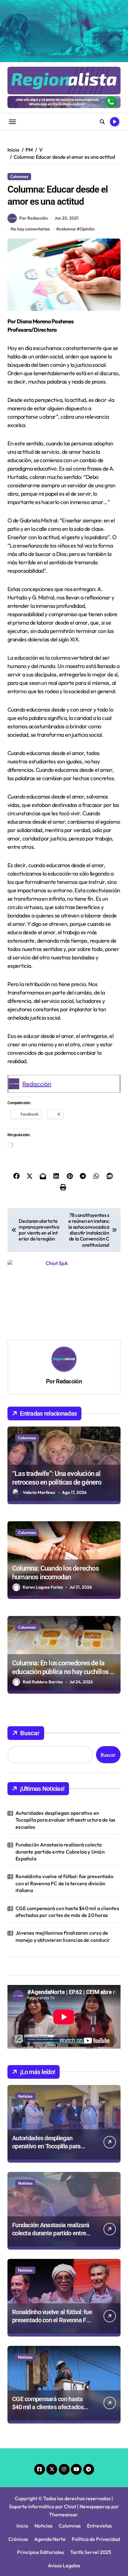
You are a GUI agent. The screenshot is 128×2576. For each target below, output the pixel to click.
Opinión (87, 229)
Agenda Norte (50, 2461)
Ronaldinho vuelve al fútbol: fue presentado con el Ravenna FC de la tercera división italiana (64, 1806)
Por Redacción (34, 218)
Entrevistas (99, 2448)
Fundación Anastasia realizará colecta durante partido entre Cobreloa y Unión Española (60, 1774)
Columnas (19, 176)
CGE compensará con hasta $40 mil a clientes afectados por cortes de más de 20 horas (67, 1834)
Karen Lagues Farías (43, 1509)
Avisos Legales (64, 2488)
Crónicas (18, 2461)
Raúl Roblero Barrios (43, 1604)
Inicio (22, 2448)
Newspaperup (95, 2429)
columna (67, 229)
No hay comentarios (30, 229)
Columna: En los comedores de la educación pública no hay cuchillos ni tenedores (64, 1594)
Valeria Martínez (39, 1415)
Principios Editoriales (41, 2474)
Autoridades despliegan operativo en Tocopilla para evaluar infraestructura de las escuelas (65, 1742)
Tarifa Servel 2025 (91, 2474)
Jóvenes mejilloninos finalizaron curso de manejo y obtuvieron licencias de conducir (63, 1859)
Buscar (30, 1655)
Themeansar (63, 2437)
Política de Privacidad (96, 2461)
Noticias (25, 2018)
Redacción (37, 1084)
